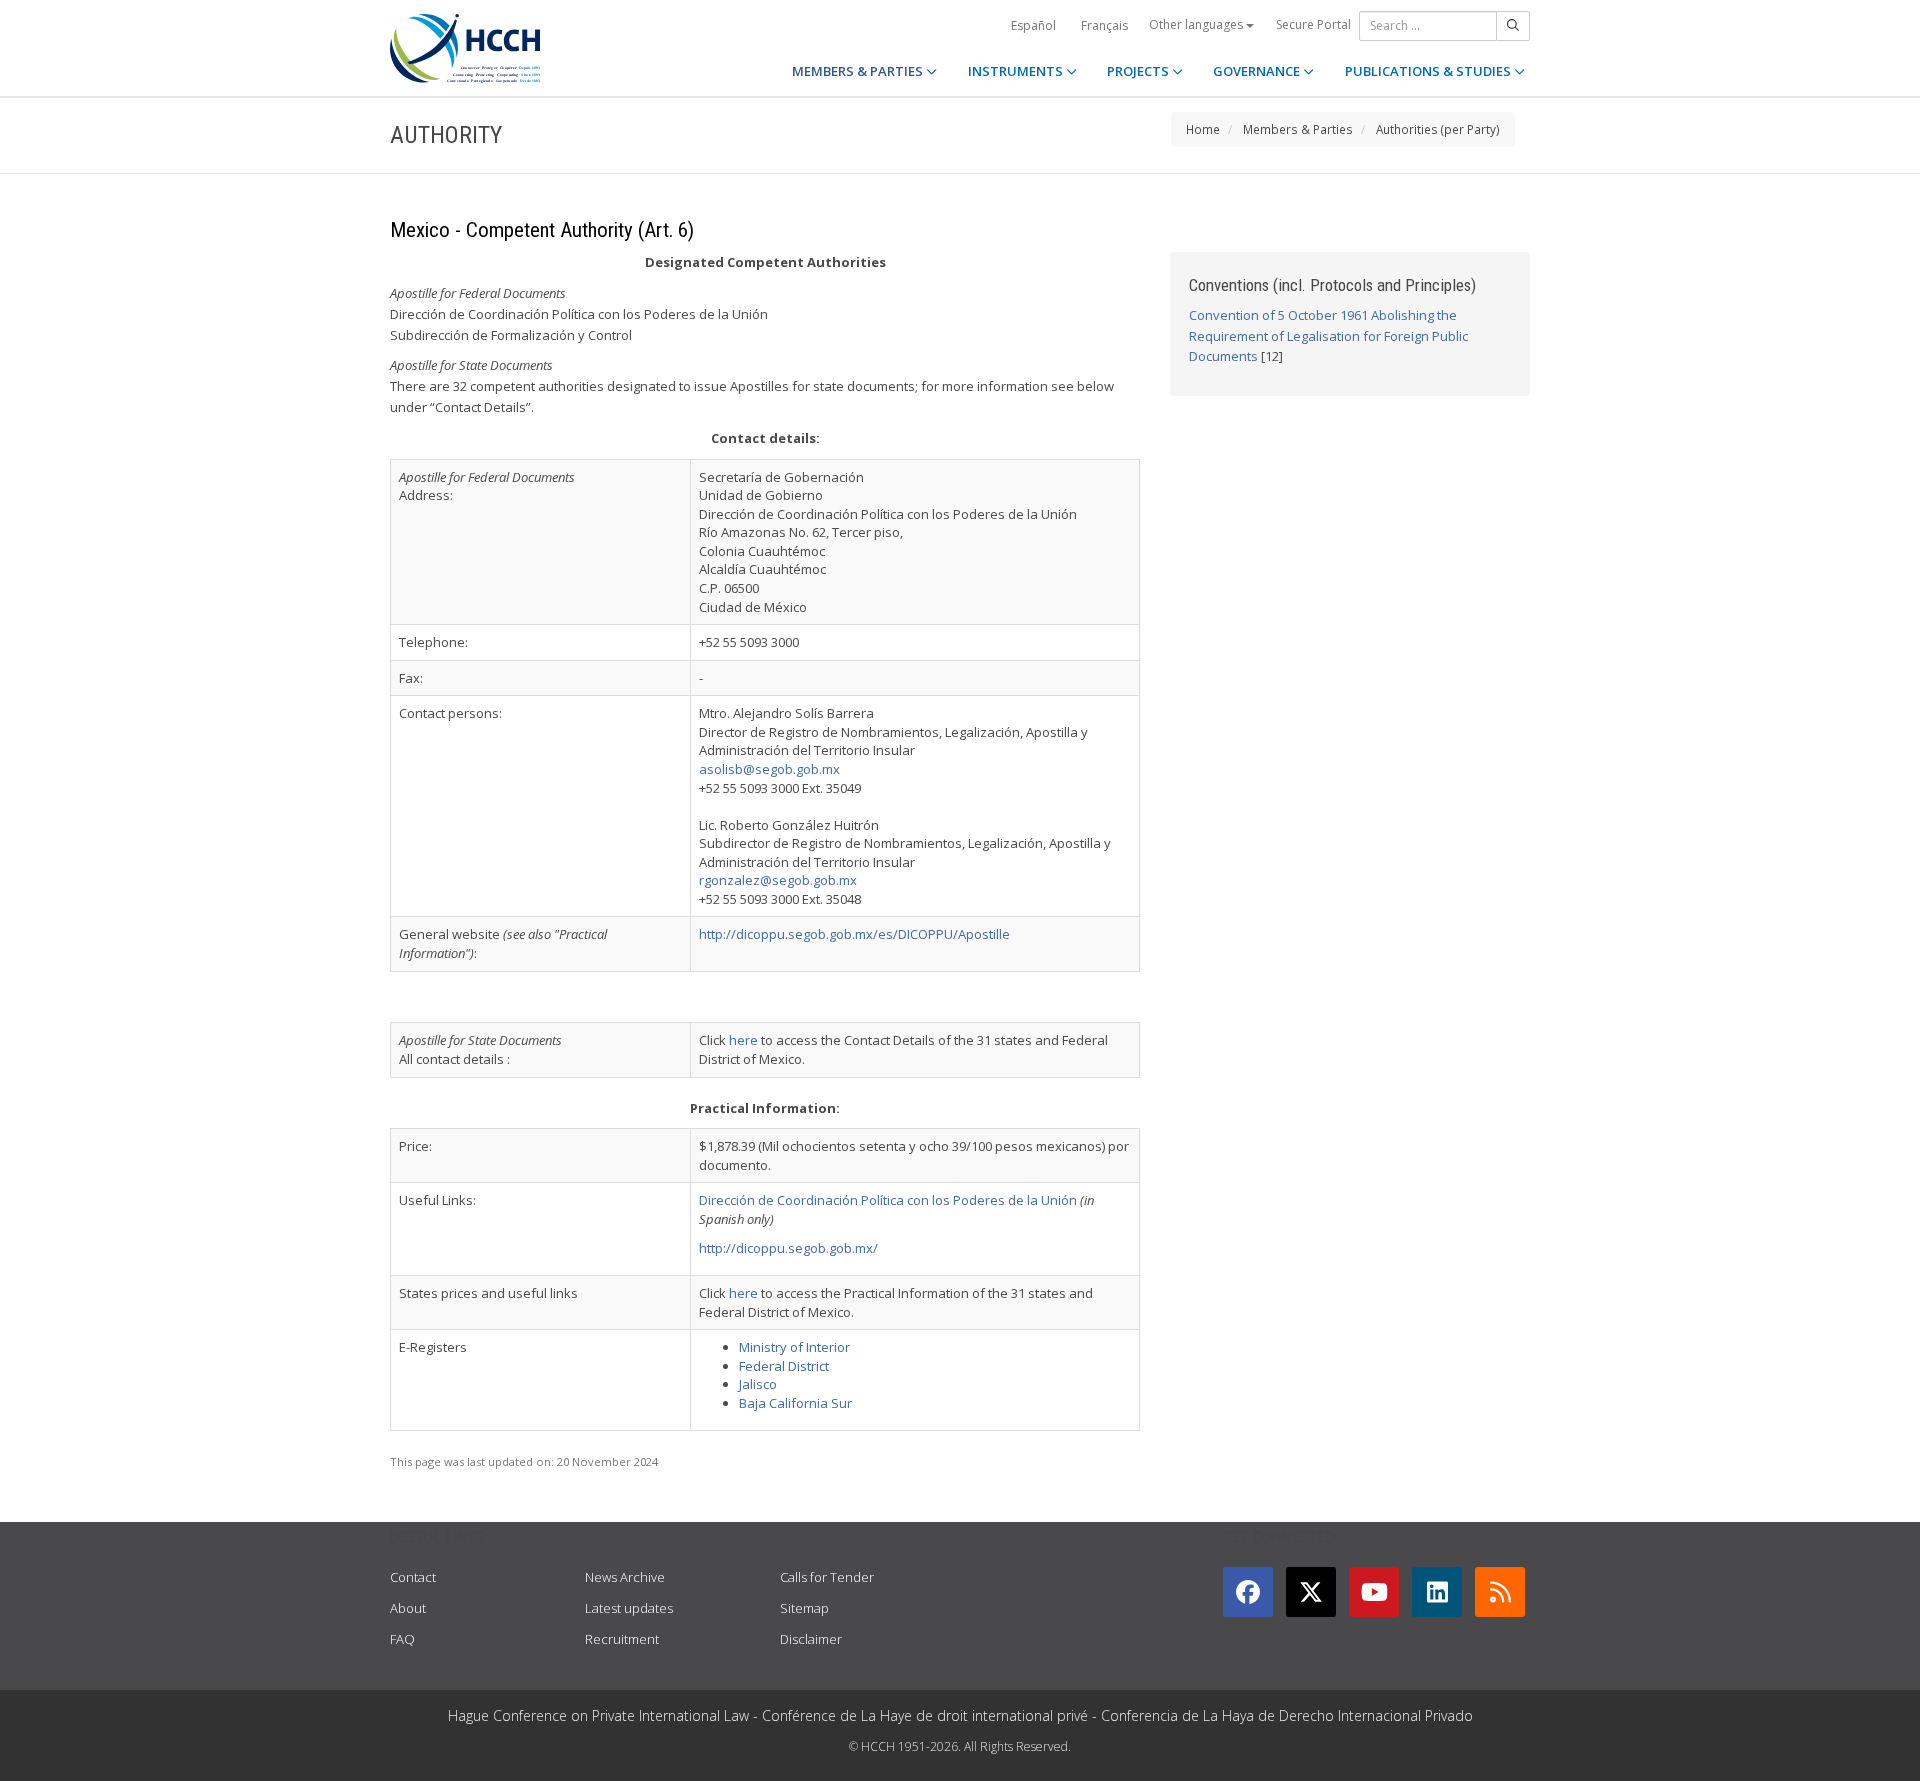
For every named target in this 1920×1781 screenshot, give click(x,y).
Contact (413, 1577)
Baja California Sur (795, 1403)
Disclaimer (811, 1639)
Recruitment (622, 1639)
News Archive (625, 1577)
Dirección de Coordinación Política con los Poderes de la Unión (888, 1200)
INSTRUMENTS (1017, 71)
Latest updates (629, 1608)
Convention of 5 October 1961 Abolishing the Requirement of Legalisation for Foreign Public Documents (1328, 336)
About (408, 1608)
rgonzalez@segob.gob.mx (778, 880)
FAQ (402, 1639)
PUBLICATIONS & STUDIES (1429, 71)
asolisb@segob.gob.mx (769, 769)
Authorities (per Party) (1438, 129)
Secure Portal (1313, 24)
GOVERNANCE (1258, 71)
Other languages (1197, 24)
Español (1033, 25)
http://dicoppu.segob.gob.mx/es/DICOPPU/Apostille (854, 934)
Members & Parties (1298, 129)
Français (1104, 25)
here (743, 1040)
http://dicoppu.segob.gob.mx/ (788, 1248)
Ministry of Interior (794, 1347)
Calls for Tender (827, 1577)
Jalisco (758, 1384)
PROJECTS (1139, 71)
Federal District (784, 1366)
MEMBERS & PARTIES (859, 71)
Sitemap (804, 1608)
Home (1203, 129)
